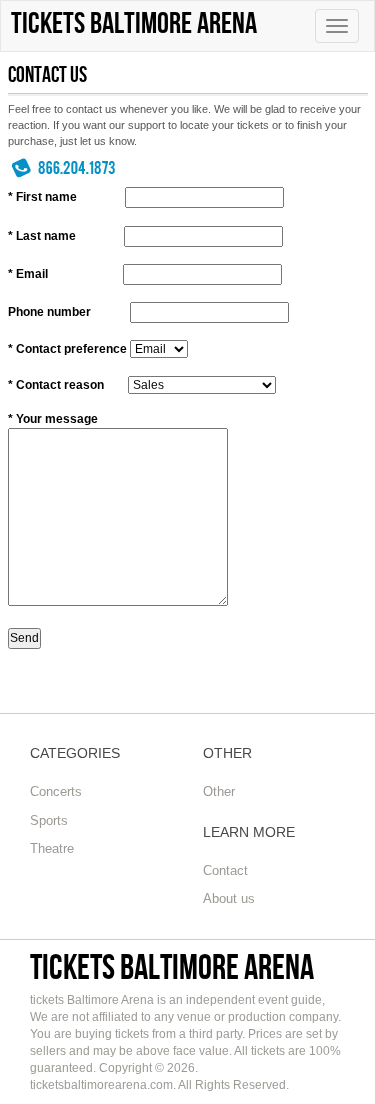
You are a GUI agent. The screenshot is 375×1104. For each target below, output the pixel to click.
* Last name (42, 236)
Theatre (52, 848)
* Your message (53, 419)
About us (229, 898)
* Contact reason (56, 385)
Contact (225, 870)
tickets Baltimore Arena (172, 966)
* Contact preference (67, 349)
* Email (28, 274)
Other (219, 791)
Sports (49, 820)
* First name (42, 197)
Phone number (49, 312)
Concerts (56, 791)
